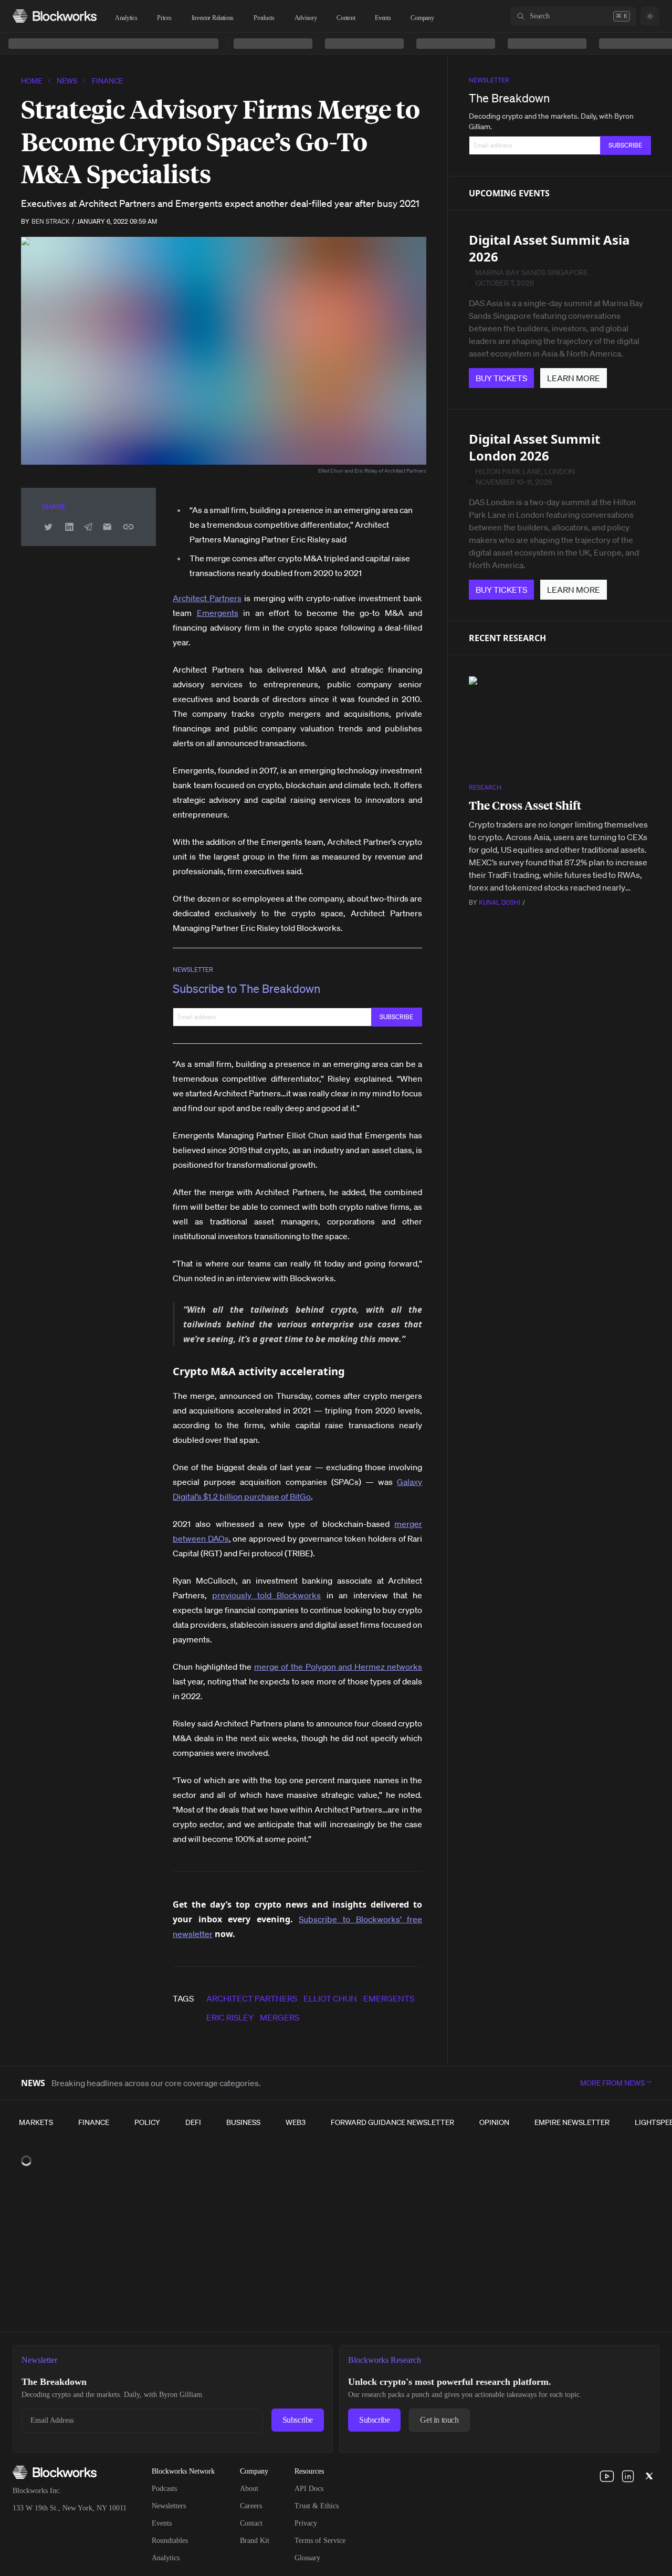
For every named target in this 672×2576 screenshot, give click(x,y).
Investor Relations (213, 18)
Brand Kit (255, 2541)
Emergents (218, 613)
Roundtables (170, 2541)
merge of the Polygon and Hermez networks (338, 1667)
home (31, 81)
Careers (251, 2506)
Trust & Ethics (317, 2506)
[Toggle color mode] (650, 16)
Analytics (126, 18)
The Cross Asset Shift (525, 805)
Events (383, 18)
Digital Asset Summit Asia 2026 (549, 248)
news (67, 81)
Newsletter (193, 970)
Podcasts (164, 2489)
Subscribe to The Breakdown (246, 988)
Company (422, 18)
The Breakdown (509, 98)
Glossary (307, 2558)
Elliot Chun (330, 1998)
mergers (280, 2017)
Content (346, 18)
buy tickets (501, 378)
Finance (107, 81)
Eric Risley (230, 2017)
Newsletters (169, 2506)
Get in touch (439, 2420)
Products (264, 18)
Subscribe (298, 2420)
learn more (574, 378)
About (249, 2489)
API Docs (309, 2489)
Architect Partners (207, 598)
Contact (251, 2523)
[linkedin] (628, 2476)
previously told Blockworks (266, 1595)
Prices (164, 18)
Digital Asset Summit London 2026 (534, 447)
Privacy (306, 2523)
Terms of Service (320, 2541)
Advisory (306, 18)
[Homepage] (55, 16)
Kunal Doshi (500, 902)
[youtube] (607, 2476)
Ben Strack (51, 221)
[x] (649, 2476)
